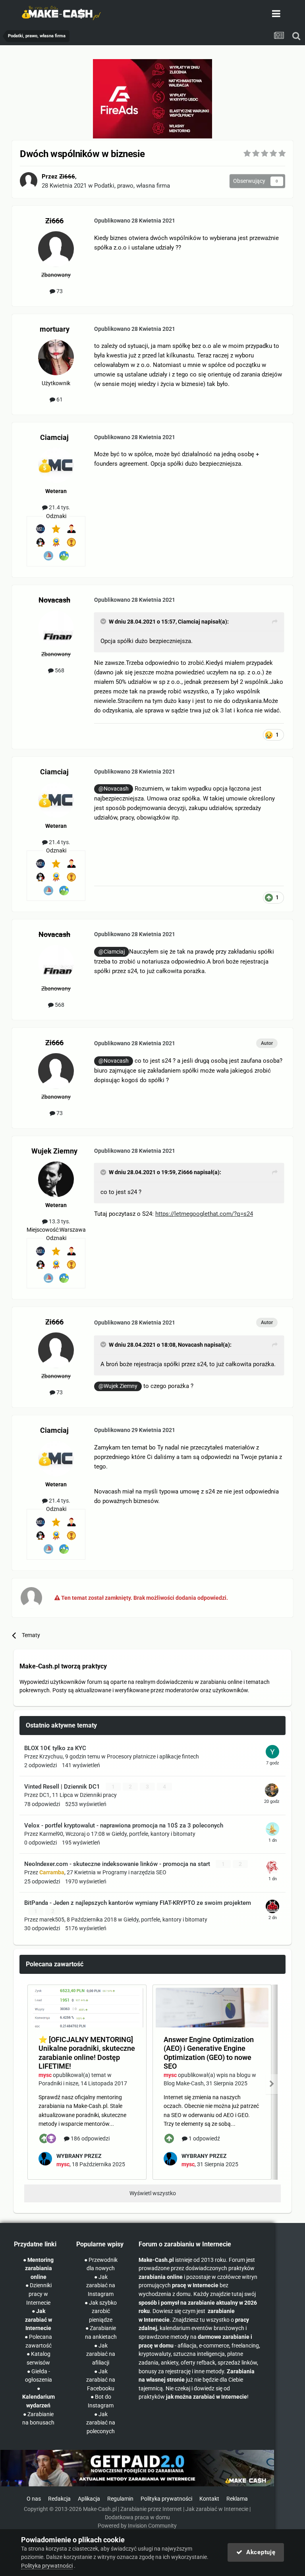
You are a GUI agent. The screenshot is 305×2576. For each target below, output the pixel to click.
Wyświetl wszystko (153, 2193)
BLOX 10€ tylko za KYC (55, 1748)
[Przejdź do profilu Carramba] (272, 1868)
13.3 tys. (59, 1221)
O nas (34, 2499)
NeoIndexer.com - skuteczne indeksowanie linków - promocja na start (118, 1864)
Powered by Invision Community (137, 2526)
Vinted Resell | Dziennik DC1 (63, 1787)
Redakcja (59, 2499)
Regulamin (120, 2499)
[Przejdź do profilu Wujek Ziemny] (56, 1179)
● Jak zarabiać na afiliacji (101, 2354)
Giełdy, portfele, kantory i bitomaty (153, 1834)
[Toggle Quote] (104, 621)
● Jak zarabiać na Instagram (101, 2286)
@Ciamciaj (112, 952)
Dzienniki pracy (98, 1795)
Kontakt (209, 2499)
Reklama (237, 2499)
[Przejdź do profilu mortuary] (56, 357)
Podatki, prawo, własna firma (132, 186)
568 (59, 670)
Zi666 (185, 1172)
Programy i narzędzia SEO (134, 1872)
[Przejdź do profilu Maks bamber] (272, 1906)
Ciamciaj (189, 622)
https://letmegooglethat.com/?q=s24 (204, 1214)
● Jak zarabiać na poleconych (101, 2423)
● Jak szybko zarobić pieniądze (101, 2311)
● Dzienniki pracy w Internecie (39, 2294)
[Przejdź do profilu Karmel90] (272, 1829)
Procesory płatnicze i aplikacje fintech (153, 1756)
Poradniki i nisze (58, 2083)
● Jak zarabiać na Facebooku (101, 2380)
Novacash (190, 1345)
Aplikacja (89, 2499)
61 (59, 399)
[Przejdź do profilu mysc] (45, 2159)
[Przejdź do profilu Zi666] (29, 181)
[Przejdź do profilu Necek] (272, 1790)
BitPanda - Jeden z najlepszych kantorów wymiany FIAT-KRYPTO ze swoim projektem (138, 1903)
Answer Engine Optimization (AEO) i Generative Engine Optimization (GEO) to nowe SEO (209, 2053)
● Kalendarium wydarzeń (39, 2397)
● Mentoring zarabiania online (38, 2269)
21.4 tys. (59, 507)
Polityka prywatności (166, 2499)
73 (59, 291)
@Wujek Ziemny (118, 1386)
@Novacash (114, 789)
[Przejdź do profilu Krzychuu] (272, 1752)
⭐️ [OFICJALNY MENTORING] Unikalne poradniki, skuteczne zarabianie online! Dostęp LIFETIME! (87, 2053)
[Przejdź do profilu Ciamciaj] (56, 465)
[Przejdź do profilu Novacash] (56, 628)
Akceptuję (259, 2552)
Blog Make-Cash (184, 2083)
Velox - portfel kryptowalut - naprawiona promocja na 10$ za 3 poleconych (124, 1825)
